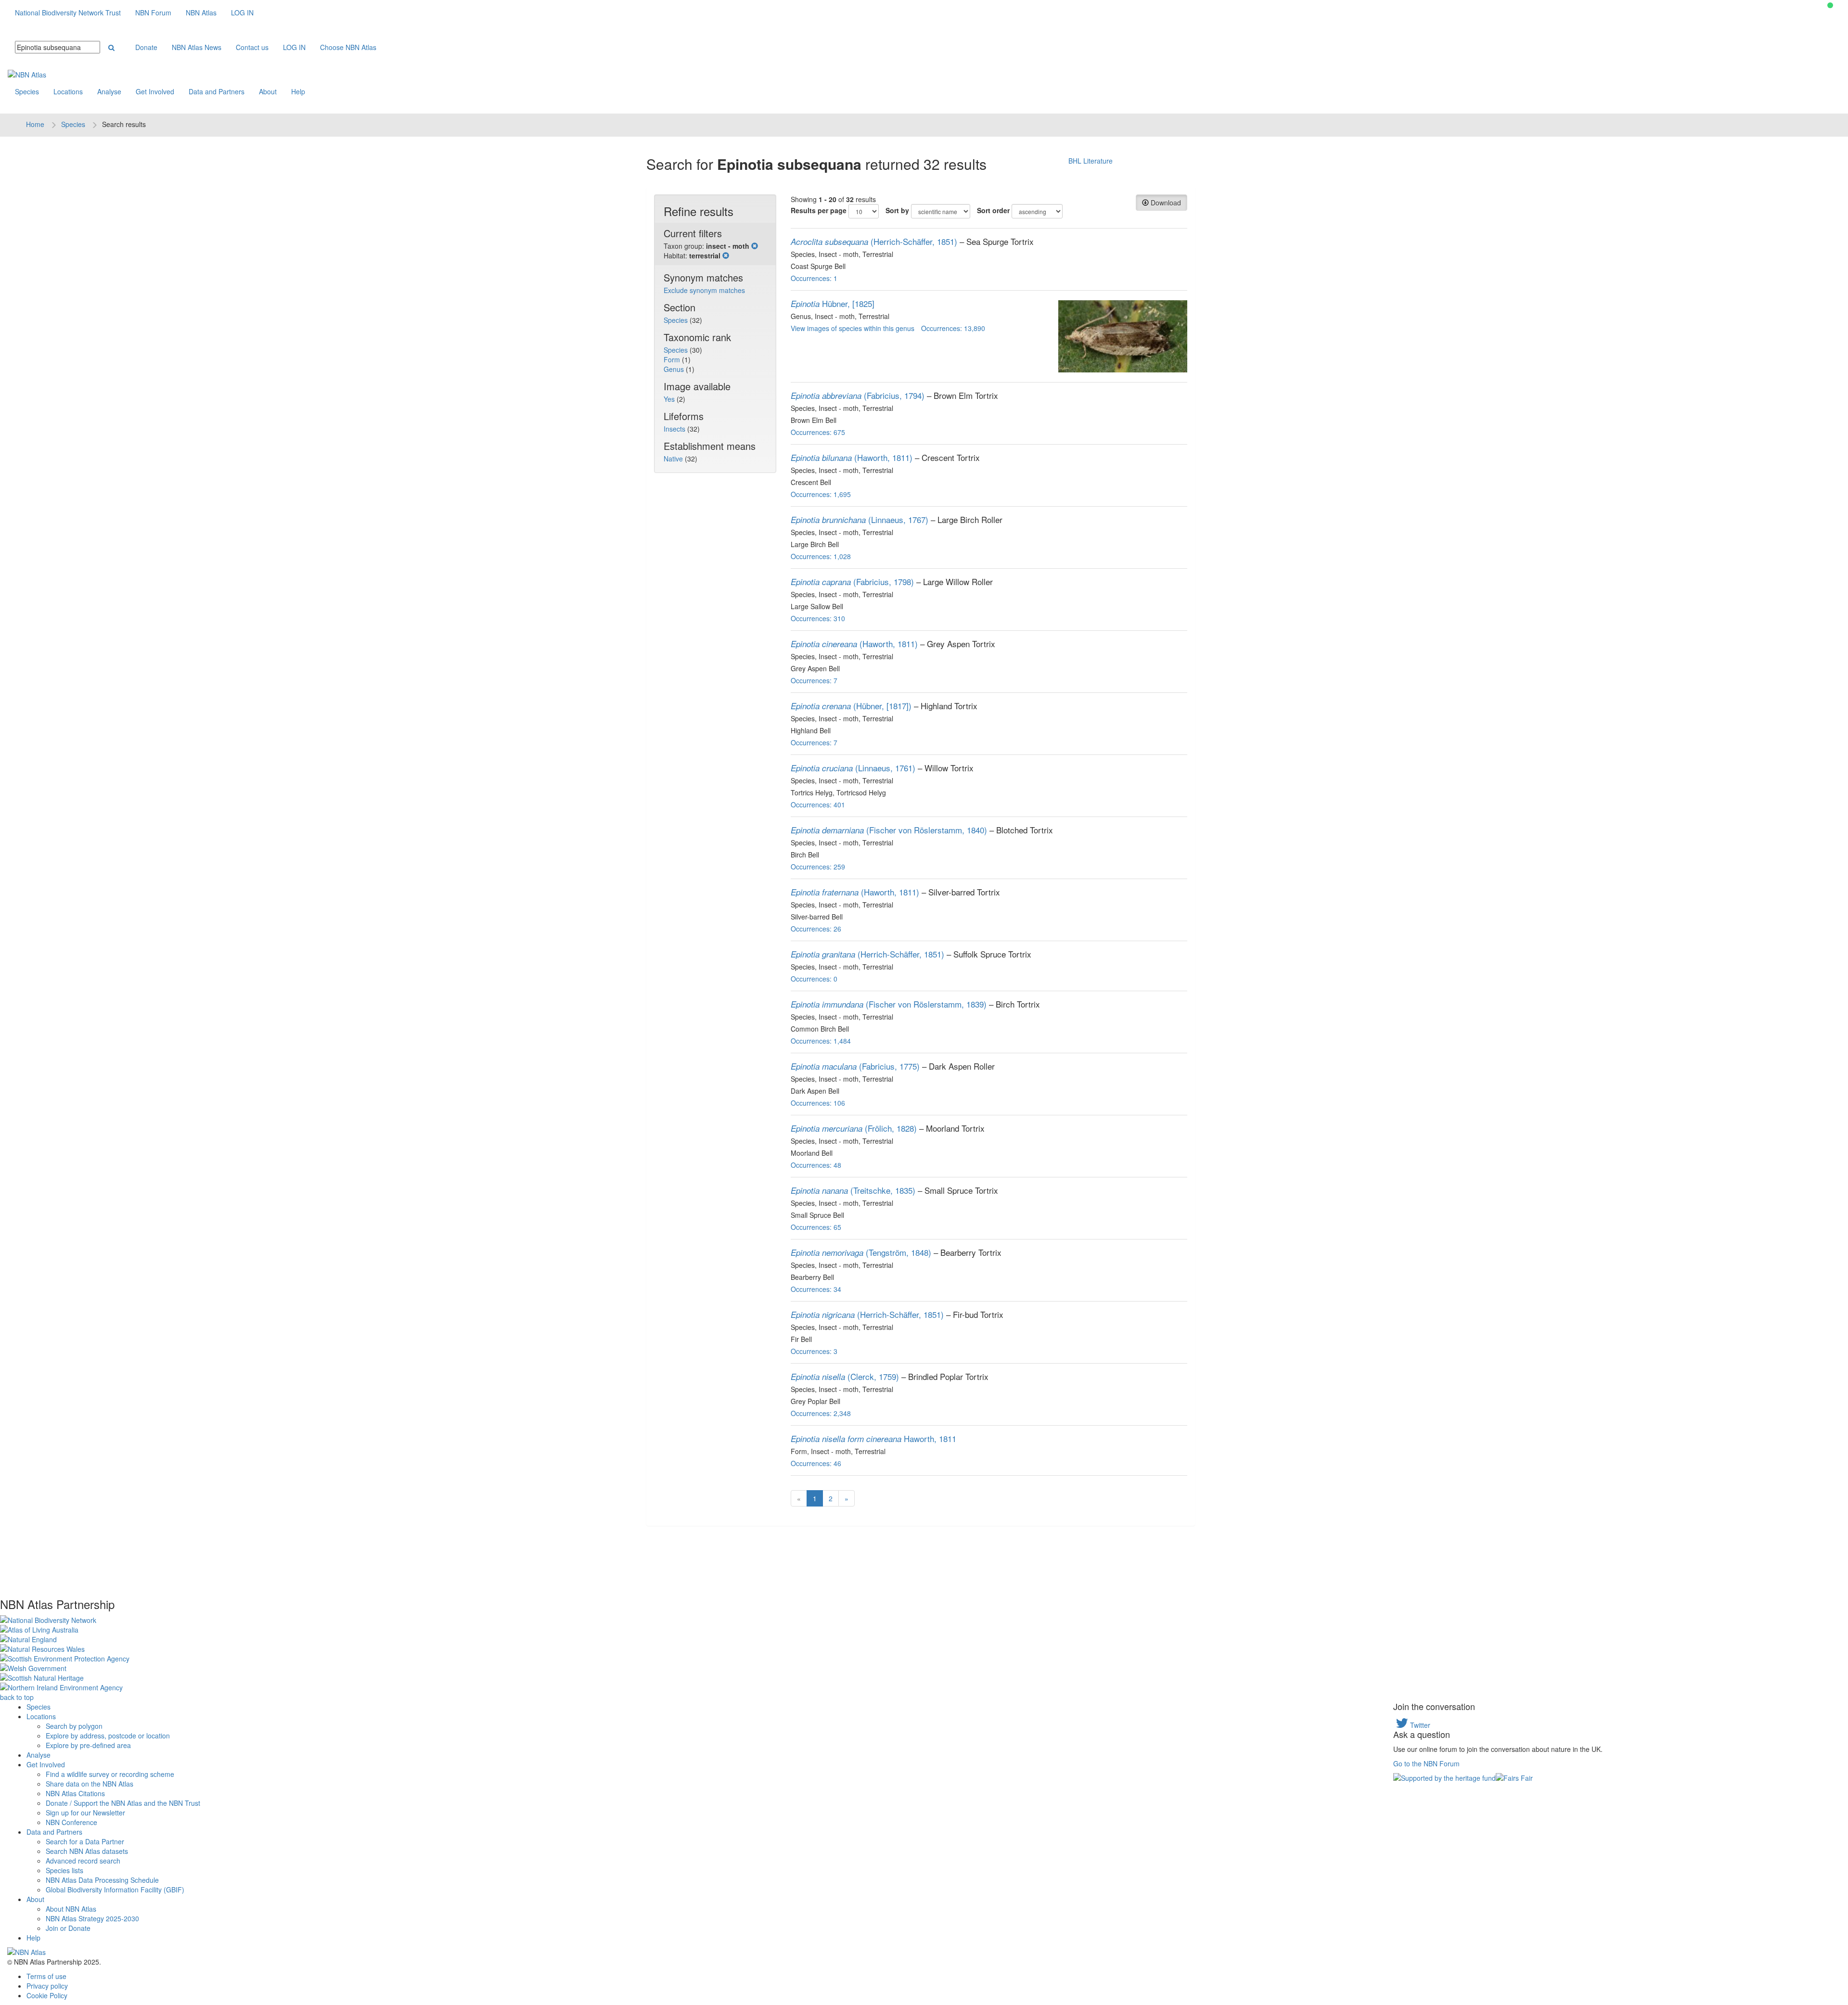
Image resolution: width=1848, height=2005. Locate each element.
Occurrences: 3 (814, 1351)
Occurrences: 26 (816, 929)
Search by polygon (74, 1726)
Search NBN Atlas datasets (87, 1851)
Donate (146, 47)
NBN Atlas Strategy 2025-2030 (92, 1918)
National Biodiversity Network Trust (68, 13)
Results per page (819, 210)
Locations (68, 91)
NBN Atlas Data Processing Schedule (102, 1880)
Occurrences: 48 (816, 1165)
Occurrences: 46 (816, 1463)
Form (673, 359)
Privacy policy (47, 1986)
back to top (17, 1697)
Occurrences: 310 (818, 618)
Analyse (109, 91)
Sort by (897, 210)
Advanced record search (83, 1861)
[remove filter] (755, 246)
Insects (675, 429)
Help (298, 91)
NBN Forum (153, 13)
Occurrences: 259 (818, 867)
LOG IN (242, 13)
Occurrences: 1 (814, 278)
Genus (675, 369)
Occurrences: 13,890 (953, 328)
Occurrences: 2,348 (821, 1413)
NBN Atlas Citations (75, 1793)
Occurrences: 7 (814, 680)
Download (1165, 203)
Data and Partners (217, 91)
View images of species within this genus (853, 328)
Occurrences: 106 (818, 1103)
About (268, 91)
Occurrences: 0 (814, 979)
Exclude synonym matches (704, 290)
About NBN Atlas (71, 1909)
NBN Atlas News (197, 47)
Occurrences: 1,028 (821, 556)
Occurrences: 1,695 (821, 494)
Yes (670, 399)
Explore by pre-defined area (88, 1745)
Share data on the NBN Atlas (90, 1784)
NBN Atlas (201, 13)
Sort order (993, 210)
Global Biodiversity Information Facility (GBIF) (115, 1890)
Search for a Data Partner (85, 1841)
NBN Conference (71, 1822)
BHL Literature (1091, 161)
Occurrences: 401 (818, 805)
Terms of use (46, 1976)
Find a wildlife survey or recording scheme (110, 1774)
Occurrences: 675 (818, 432)
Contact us (252, 47)
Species (27, 91)
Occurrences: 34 (816, 1289)
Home (35, 124)
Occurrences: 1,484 (821, 1041)
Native (674, 459)
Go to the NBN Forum (1426, 1763)
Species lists (64, 1870)
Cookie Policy (47, 1995)
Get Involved (155, 91)
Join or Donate (68, 1928)
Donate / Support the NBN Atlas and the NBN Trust (123, 1803)
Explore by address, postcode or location (108, 1736)
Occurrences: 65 (816, 1227)
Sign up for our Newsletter (85, 1813)
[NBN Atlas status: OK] (1830, 5)
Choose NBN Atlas (348, 47)
